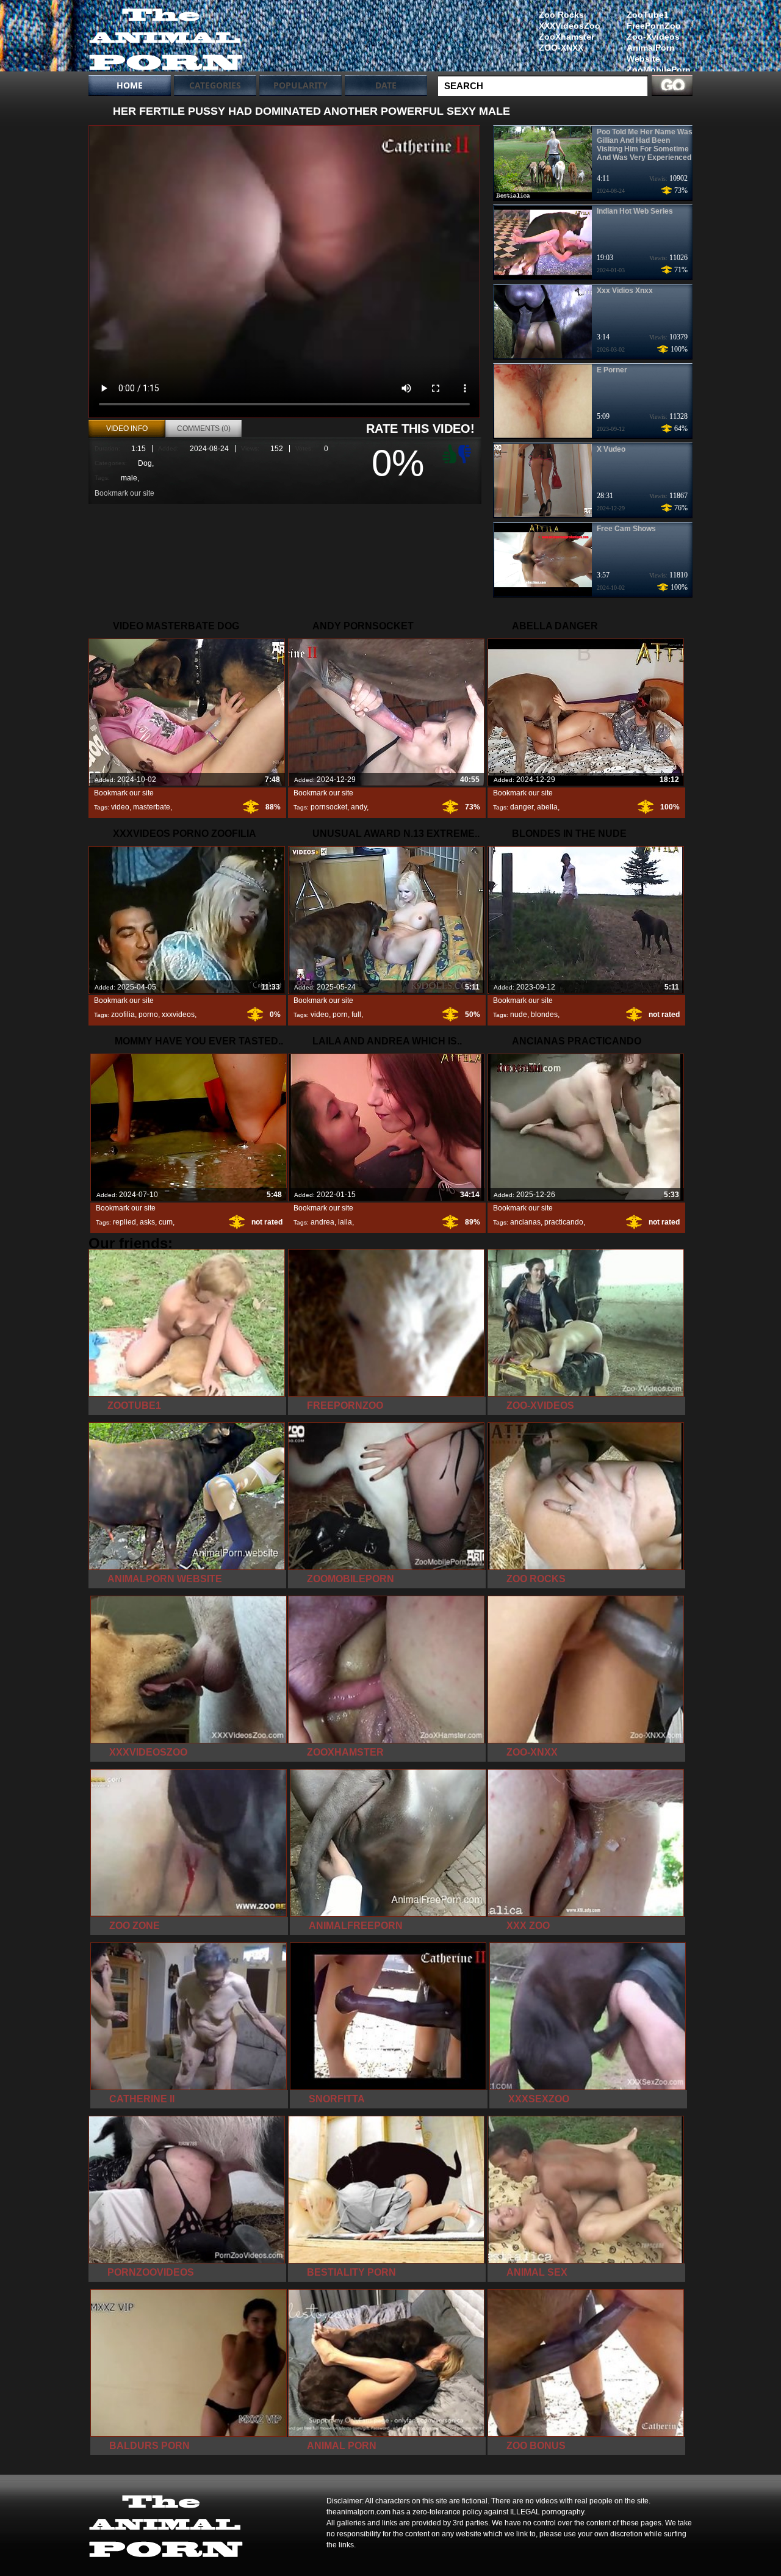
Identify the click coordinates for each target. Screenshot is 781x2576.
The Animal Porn (166, 38)
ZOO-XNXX (561, 48)
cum (166, 1222)
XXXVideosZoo (570, 26)
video (120, 807)
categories (215, 85)
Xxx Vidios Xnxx (625, 291)
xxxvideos (178, 1015)
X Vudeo (611, 449)
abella (547, 807)
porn (340, 1015)
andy (359, 807)
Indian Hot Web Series (635, 211)
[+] (448, 454)
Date (386, 85)
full (356, 1015)
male (129, 478)
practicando (564, 1222)
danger (522, 807)
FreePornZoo (654, 26)
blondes (544, 1015)
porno (148, 1015)
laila (345, 1222)
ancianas (525, 1222)
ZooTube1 (648, 15)
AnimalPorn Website (651, 53)
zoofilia (123, 1015)
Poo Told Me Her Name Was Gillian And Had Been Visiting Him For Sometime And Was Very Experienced (645, 145)
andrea (322, 1222)
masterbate (152, 807)
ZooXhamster (567, 37)
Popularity (301, 85)
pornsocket (329, 807)
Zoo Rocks (561, 15)
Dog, (146, 463)
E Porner (612, 370)
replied (124, 1222)
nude (519, 1015)
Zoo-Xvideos (653, 37)
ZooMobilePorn (659, 70)
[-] (466, 453)
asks (147, 1222)
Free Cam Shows (626, 529)
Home (130, 85)
